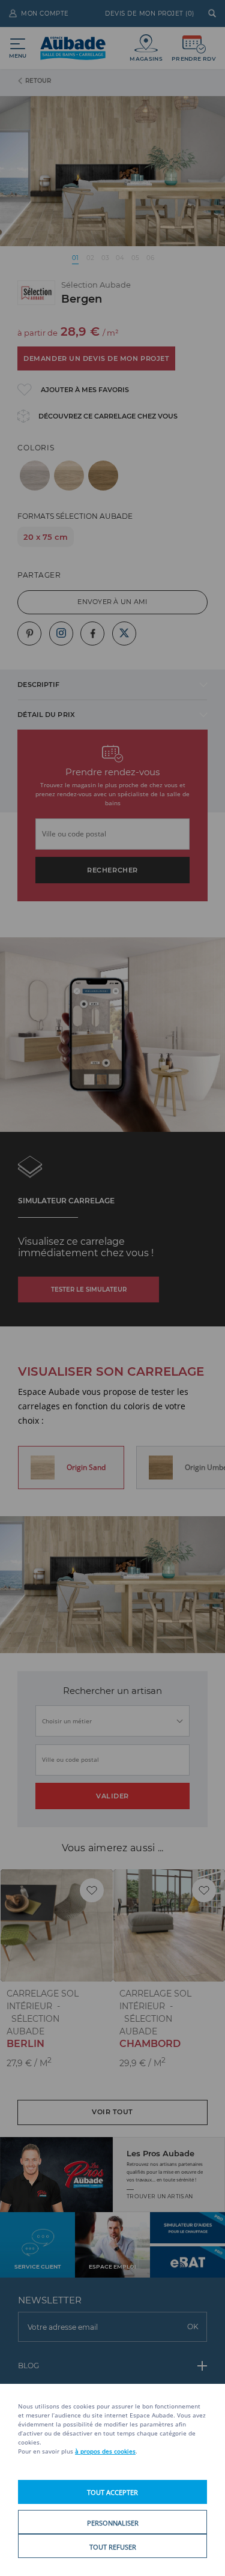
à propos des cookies (105, 2451)
